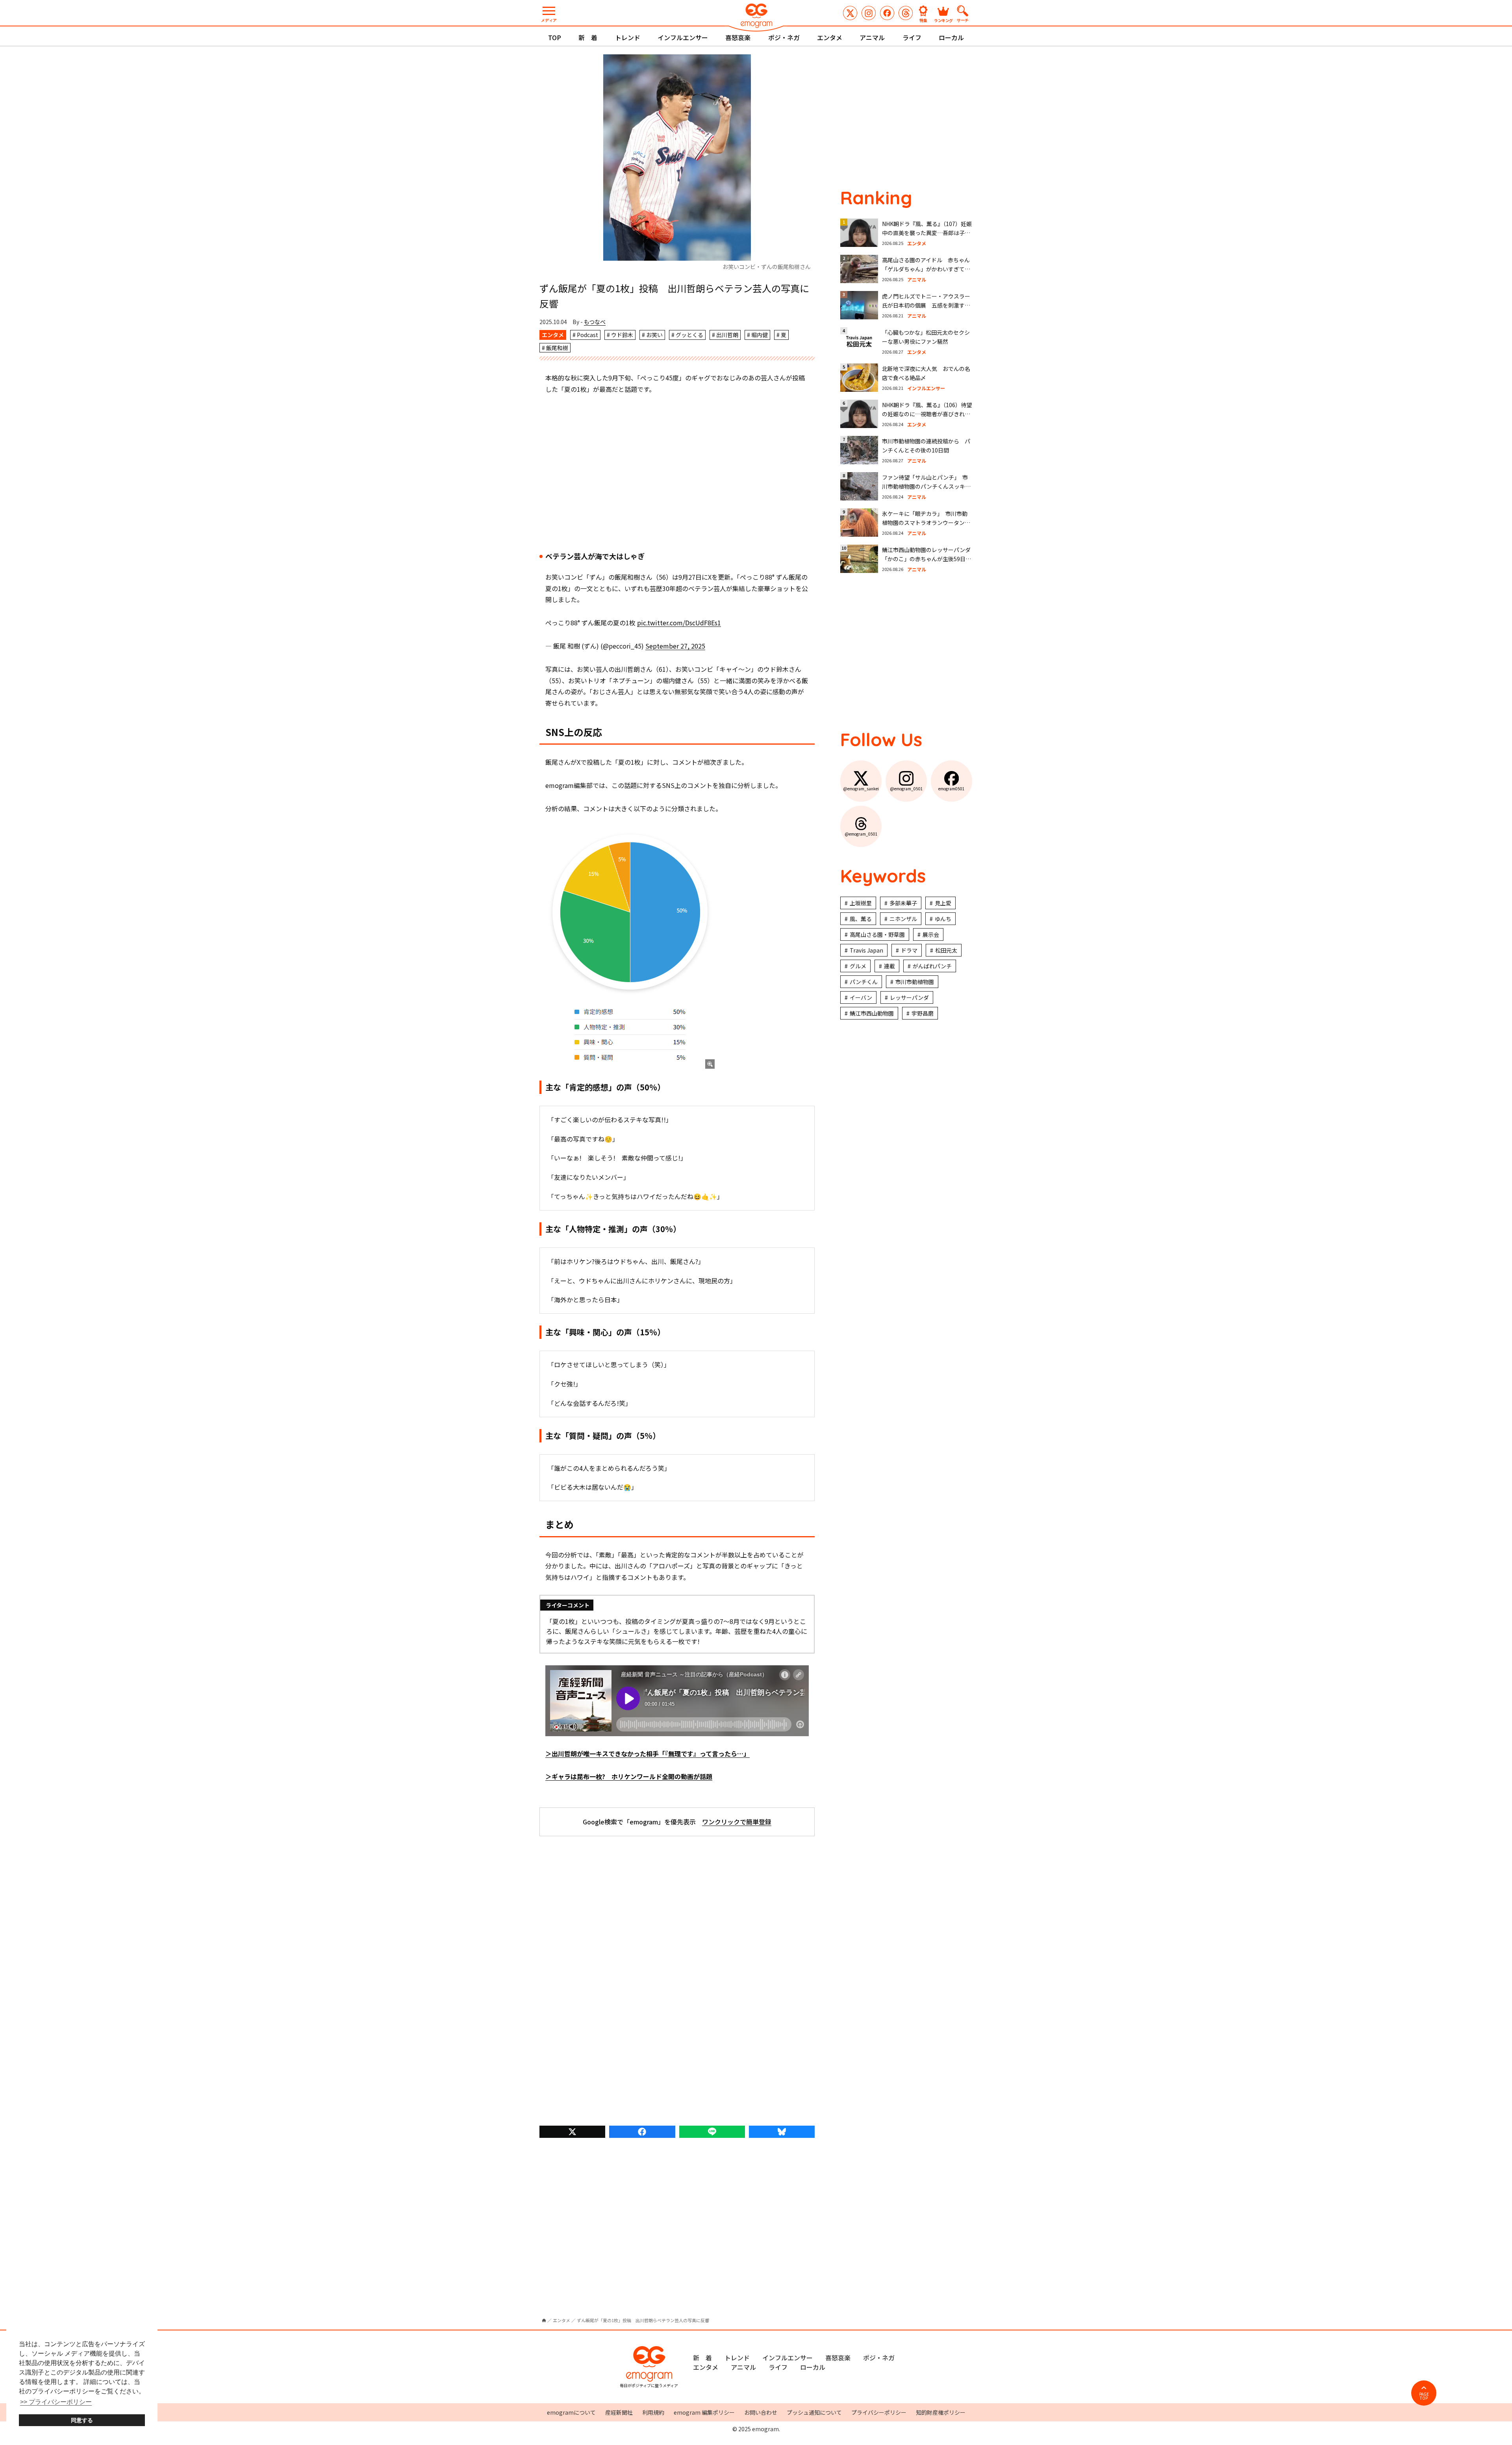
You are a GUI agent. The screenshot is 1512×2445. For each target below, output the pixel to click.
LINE (712, 2132)
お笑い (654, 335)
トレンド (628, 37)
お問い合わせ (761, 2412)
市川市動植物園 (915, 982)
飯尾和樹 (557, 348)
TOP (555, 37)
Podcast (587, 335)
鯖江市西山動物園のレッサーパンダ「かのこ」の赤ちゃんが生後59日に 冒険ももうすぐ (929, 559)
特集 (923, 20)
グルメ (858, 966)
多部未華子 (903, 903)
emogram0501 (887, 13)
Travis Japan (866, 950)
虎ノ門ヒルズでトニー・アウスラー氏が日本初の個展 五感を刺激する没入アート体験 (926, 305)
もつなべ (595, 322)
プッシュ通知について (814, 2412)
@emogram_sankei (850, 13)
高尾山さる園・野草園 (877, 934)
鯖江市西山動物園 (872, 1013)
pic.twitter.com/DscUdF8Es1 (679, 623)
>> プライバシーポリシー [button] (56, 2402)
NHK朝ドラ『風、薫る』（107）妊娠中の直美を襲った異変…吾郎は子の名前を (927, 233)
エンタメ (830, 37)
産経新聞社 (619, 2412)
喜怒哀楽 (738, 37)
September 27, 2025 (675, 646)
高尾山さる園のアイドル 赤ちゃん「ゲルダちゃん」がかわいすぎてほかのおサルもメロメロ (926, 269)
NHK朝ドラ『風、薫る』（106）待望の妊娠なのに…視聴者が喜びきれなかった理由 (927, 414)
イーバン (861, 997)
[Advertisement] (677, 474)
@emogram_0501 (869, 13)
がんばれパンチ (932, 966)
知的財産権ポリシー (941, 2412)
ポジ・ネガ (784, 37)
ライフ (912, 37)
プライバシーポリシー (879, 2412)
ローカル (951, 37)
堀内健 (760, 335)
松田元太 (946, 950)
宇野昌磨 (923, 1013)
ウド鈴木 (622, 335)
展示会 (931, 934)
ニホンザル (903, 919)
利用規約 (653, 2412)
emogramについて (571, 2412)
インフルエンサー (683, 37)
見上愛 (943, 903)
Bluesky (782, 2132)
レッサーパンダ (909, 997)
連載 (889, 966)
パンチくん (864, 982)
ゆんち (943, 919)
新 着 (588, 37)
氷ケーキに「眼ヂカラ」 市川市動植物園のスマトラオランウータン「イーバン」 (925, 523)
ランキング (943, 20)
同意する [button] (82, 2420)
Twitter (572, 2132)
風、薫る (861, 919)
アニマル (872, 37)
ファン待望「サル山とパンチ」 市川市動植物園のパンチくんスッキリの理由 (926, 487)
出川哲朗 (727, 335)
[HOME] (544, 2320)
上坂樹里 (861, 903)
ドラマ (909, 950)
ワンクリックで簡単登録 (737, 1822)
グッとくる (689, 335)
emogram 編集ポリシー (704, 2412)
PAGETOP (1424, 2396)
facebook (642, 2132)
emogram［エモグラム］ (756, 17)
